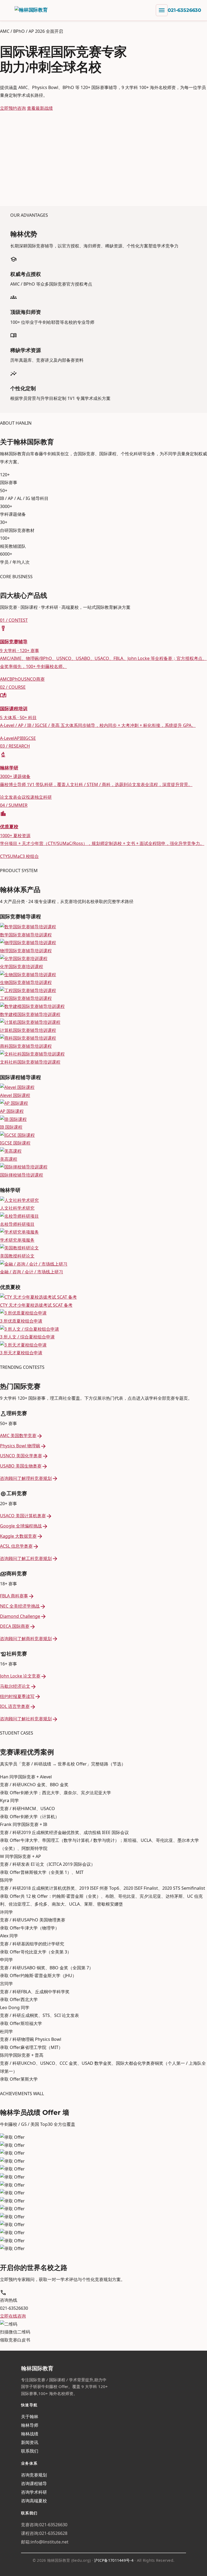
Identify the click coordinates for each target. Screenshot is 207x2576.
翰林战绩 (30, 2434)
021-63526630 (184, 10)
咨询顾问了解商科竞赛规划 (29, 1639)
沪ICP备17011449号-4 (114, 2560)
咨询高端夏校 (34, 2501)
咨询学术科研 (34, 2492)
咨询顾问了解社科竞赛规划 (29, 1719)
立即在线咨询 (13, 2316)
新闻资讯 (30, 2442)
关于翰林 (30, 2417)
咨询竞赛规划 (34, 2475)
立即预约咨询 (13, 108)
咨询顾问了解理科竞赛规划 (29, 1478)
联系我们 (30, 2451)
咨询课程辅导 (34, 2483)
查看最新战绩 (40, 108)
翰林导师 (30, 2425)
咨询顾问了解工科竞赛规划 (29, 1558)
